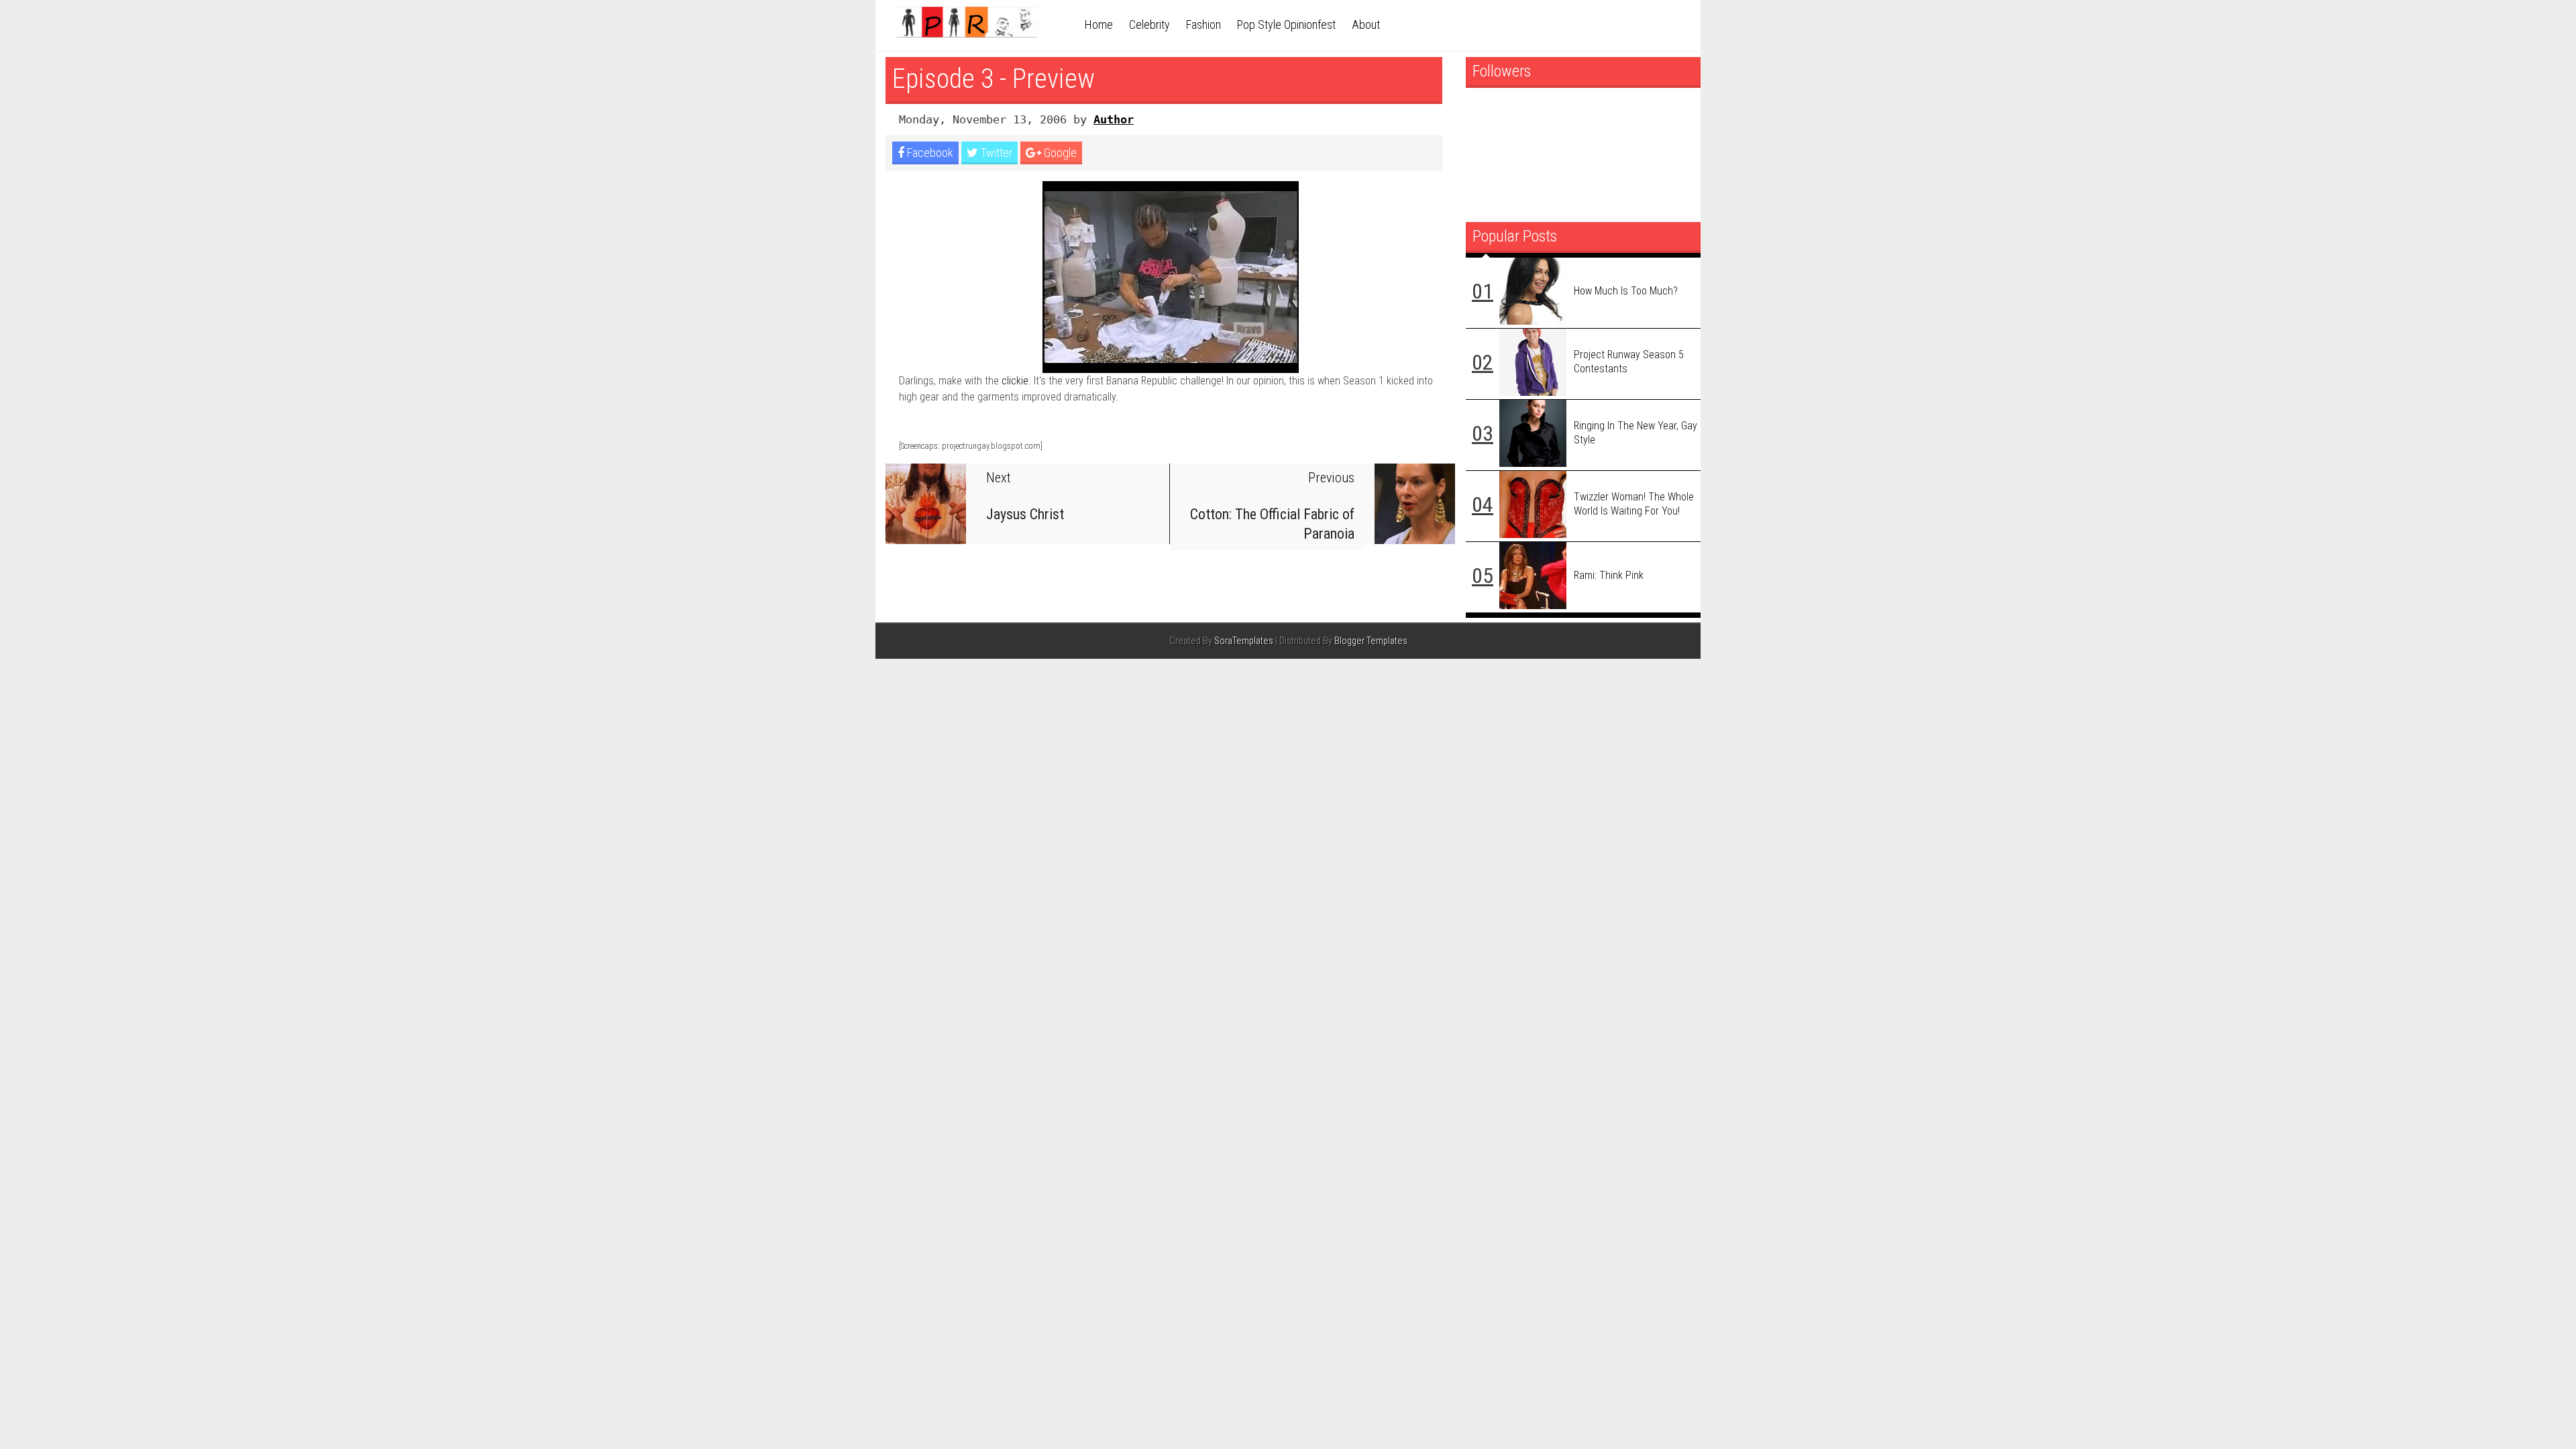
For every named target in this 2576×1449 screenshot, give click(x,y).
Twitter (995, 153)
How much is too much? (1626, 291)
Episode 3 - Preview (994, 79)
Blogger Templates (1371, 641)
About (1366, 24)
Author (1114, 119)
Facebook (929, 153)
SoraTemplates (1244, 641)
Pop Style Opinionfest (1286, 24)
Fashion (1203, 24)
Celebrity (1149, 24)
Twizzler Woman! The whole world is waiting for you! (1634, 504)
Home (1099, 24)
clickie (1015, 381)
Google (1059, 153)
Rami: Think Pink (1609, 575)
